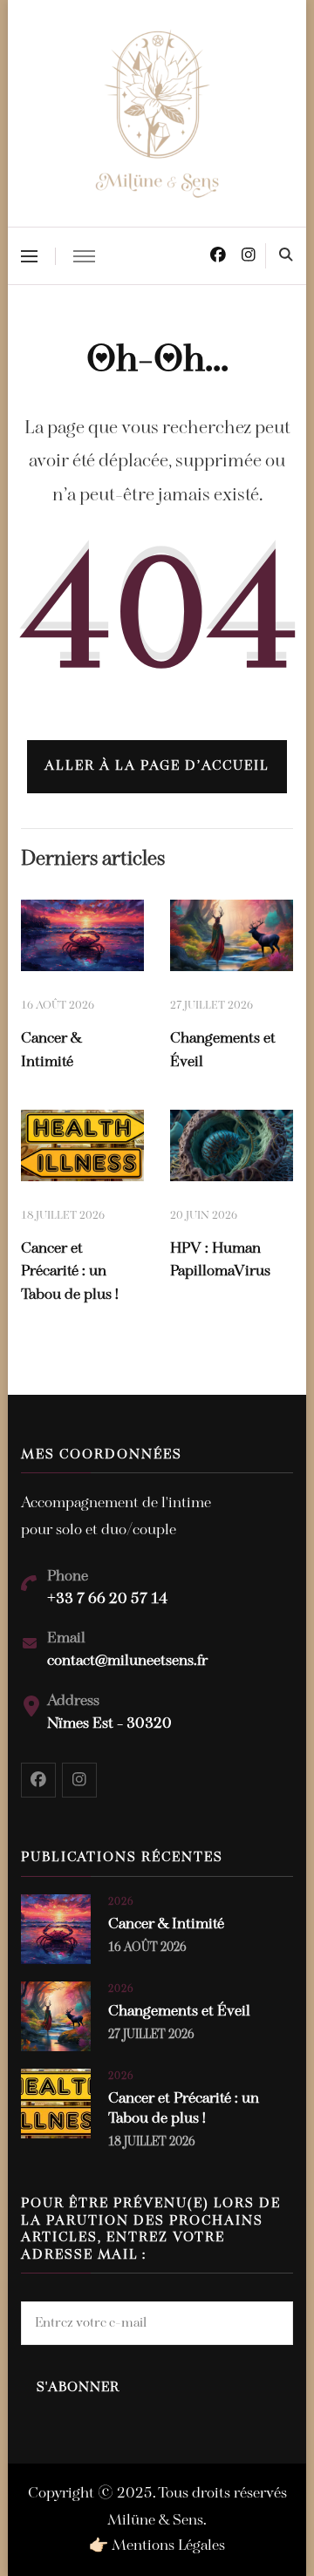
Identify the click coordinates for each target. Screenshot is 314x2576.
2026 (121, 1902)
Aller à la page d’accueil (157, 766)
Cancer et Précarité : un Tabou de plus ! (70, 1272)
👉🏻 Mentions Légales (157, 2546)
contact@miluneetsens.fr (127, 1662)
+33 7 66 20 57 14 (108, 1600)
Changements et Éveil (179, 2012)
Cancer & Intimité (166, 1925)
